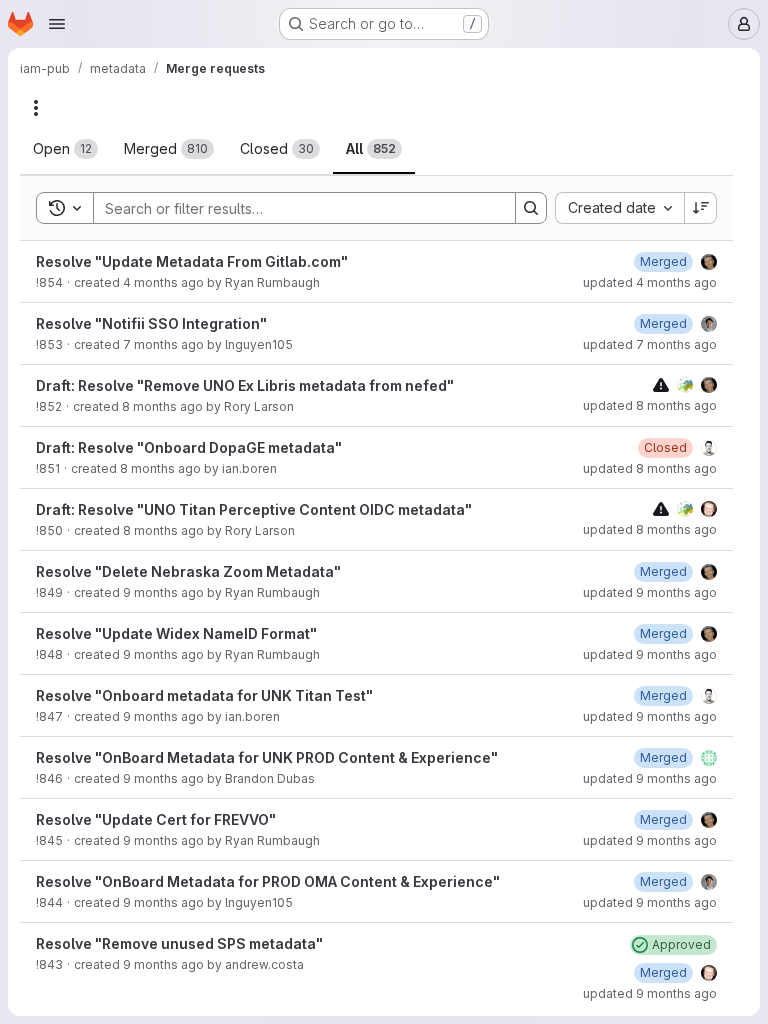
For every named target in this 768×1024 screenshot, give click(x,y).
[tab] (65, 149)
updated (650, 282)
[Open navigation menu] (57, 24)
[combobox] (619, 208)
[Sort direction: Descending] (701, 208)
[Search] (531, 208)
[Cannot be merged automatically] (661, 384)
